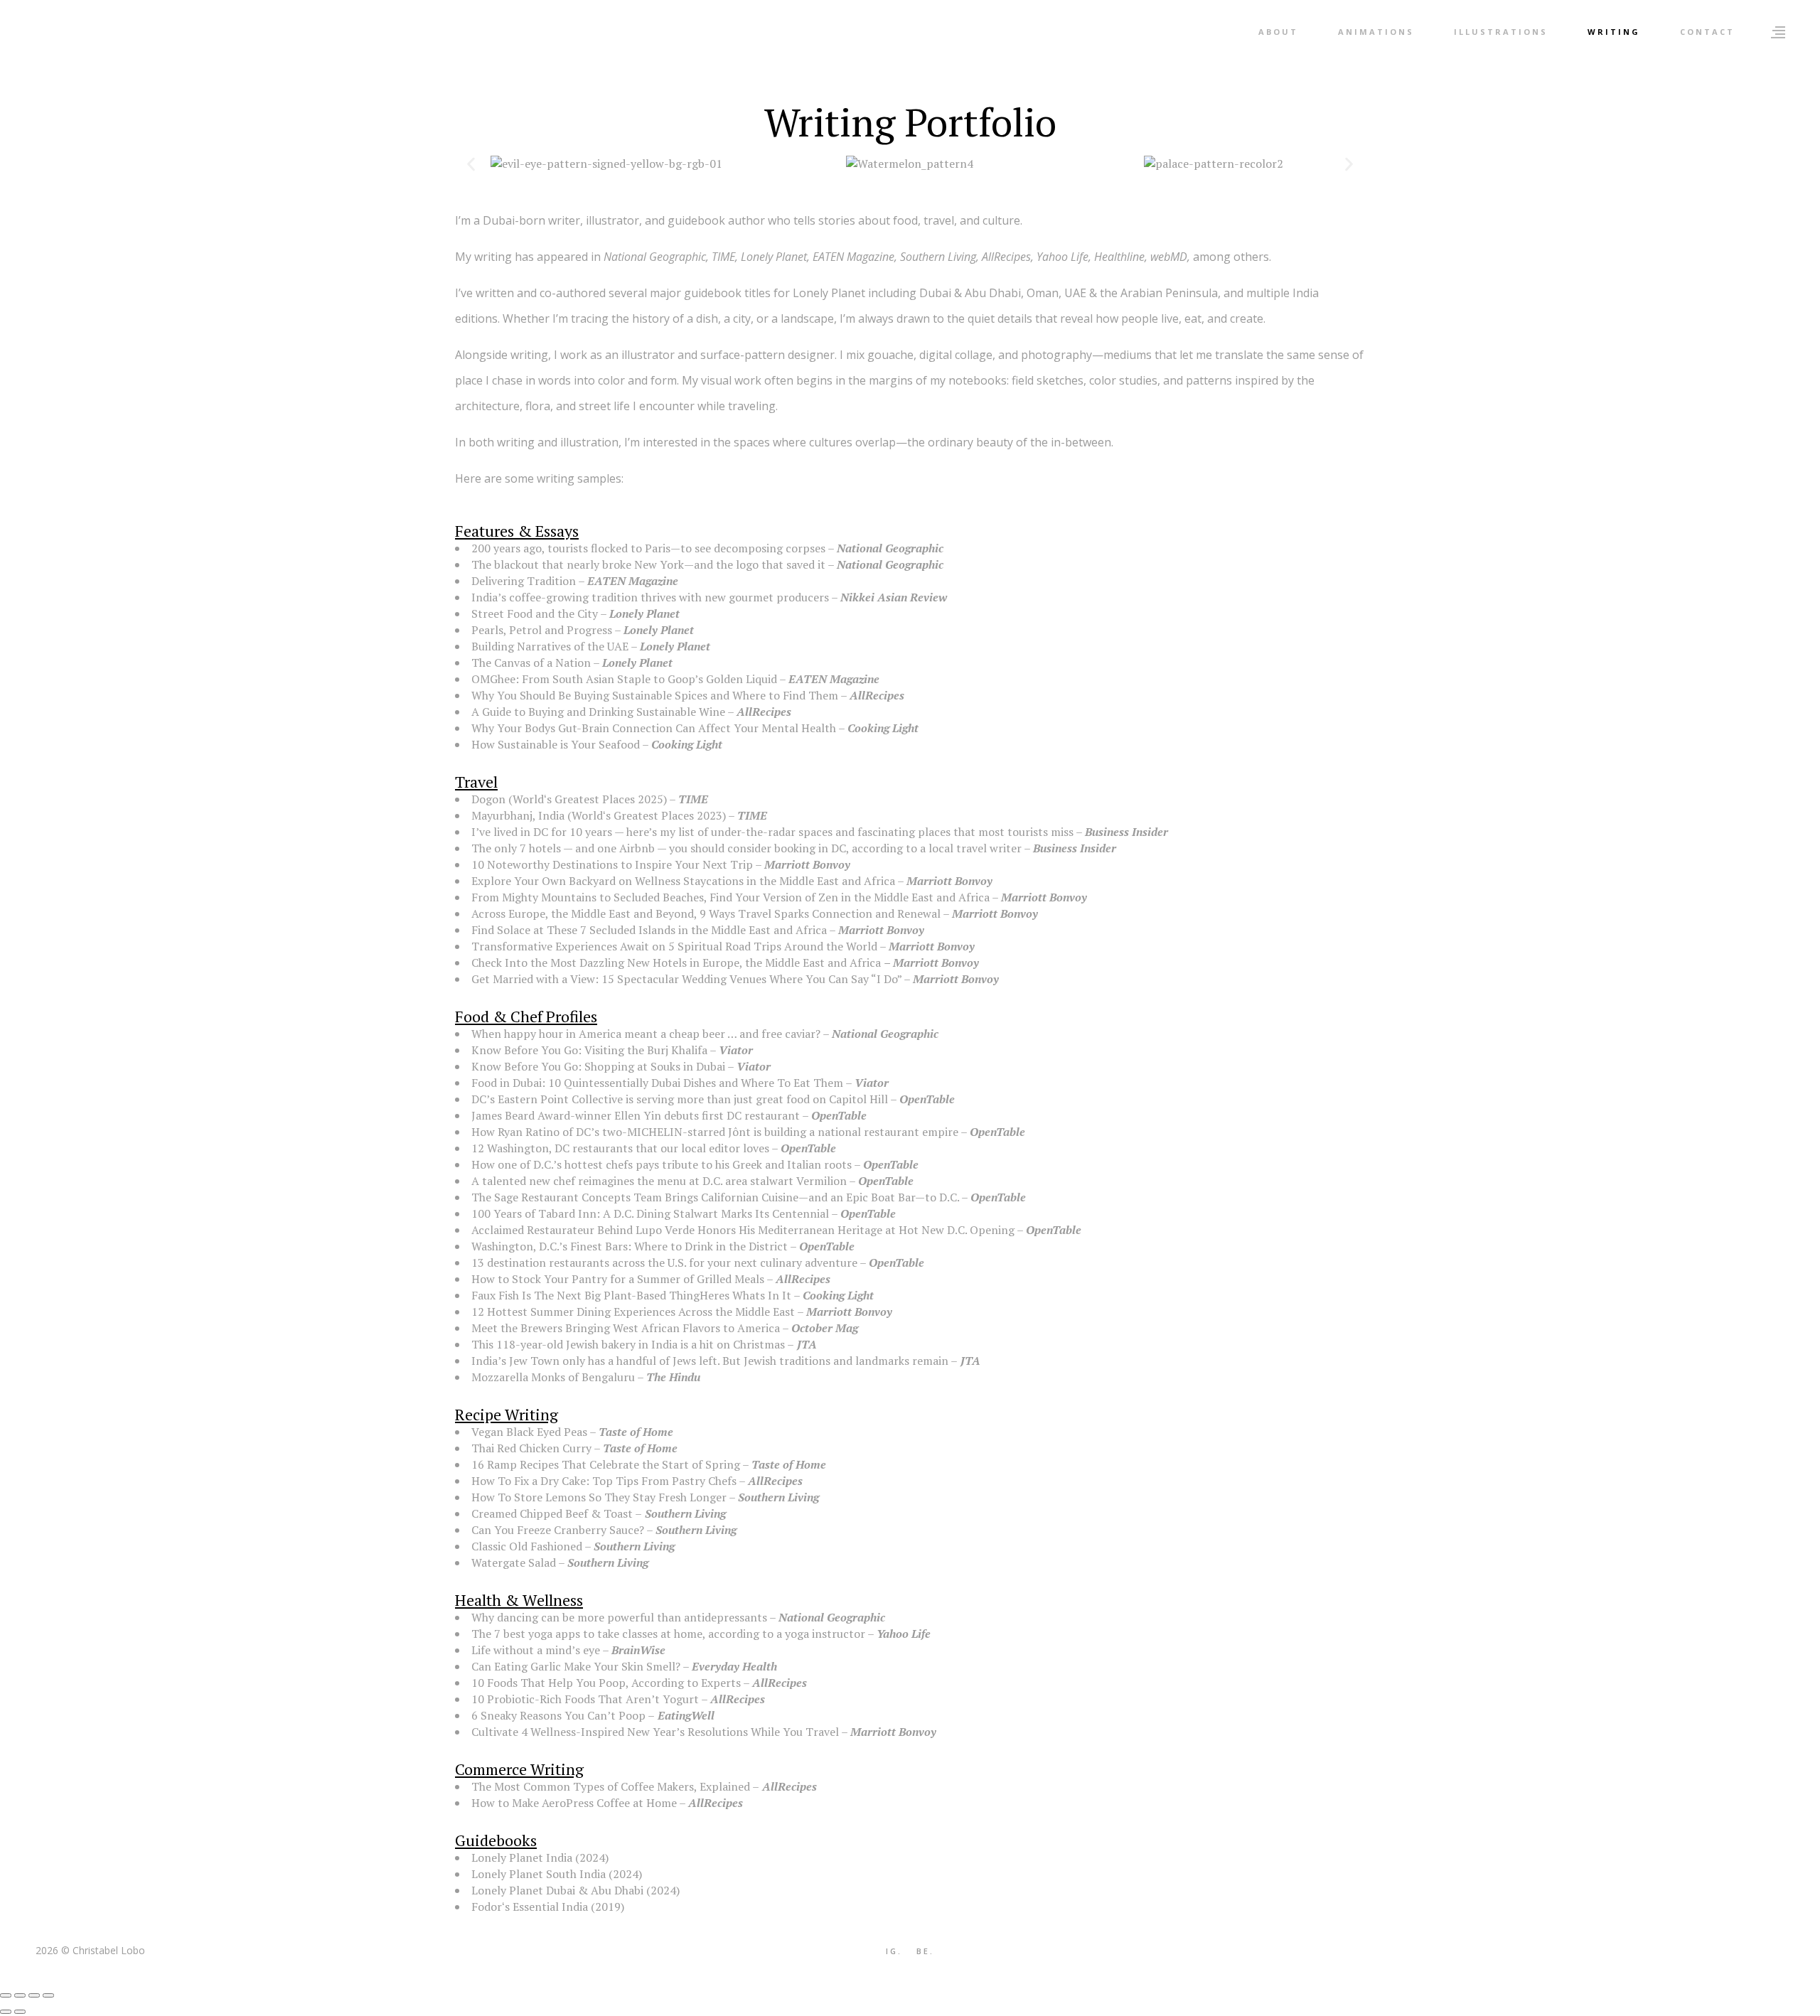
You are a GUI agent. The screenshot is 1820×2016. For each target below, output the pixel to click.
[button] (471, 164)
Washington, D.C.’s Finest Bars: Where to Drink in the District (630, 1246)
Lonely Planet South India (539, 1874)
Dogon (488, 799)
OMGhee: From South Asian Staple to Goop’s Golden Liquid (624, 679)
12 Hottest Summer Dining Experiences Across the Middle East (633, 1312)
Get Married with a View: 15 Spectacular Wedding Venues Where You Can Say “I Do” (686, 979)
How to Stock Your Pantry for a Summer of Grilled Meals (618, 1279)
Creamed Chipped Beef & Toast (552, 1513)
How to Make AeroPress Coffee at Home (574, 1803)
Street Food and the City (535, 613)
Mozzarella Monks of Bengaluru (553, 1377)
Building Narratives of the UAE (550, 646)
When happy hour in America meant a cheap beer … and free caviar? (646, 1034)
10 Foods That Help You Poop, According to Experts (606, 1683)
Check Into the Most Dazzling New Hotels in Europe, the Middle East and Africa (676, 963)
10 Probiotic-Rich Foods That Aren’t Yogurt (585, 1699)
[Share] (34, 1995)
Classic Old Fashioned (527, 1546)
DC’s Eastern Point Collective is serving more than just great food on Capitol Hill (680, 1099)
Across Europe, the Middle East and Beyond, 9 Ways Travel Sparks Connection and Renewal (706, 913)
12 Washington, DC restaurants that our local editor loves (620, 1148)
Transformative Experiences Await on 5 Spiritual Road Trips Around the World (674, 946)
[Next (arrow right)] (20, 2012)
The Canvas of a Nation (531, 663)
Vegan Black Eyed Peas (529, 1432)
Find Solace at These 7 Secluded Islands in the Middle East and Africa (649, 930)
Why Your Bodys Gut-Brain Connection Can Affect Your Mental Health (654, 728)
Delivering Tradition (524, 581)
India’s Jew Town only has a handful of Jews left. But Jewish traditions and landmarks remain (710, 1361)
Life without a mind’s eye (536, 1650)
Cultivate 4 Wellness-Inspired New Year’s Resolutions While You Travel (655, 1732)
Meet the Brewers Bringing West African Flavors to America (626, 1328)
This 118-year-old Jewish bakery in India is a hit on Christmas (628, 1344)
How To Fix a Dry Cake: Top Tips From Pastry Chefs (604, 1481)
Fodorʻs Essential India (530, 1907)
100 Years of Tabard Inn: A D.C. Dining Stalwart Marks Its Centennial (650, 1213)
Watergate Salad (514, 1562)
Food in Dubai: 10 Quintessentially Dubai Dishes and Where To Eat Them (657, 1083)
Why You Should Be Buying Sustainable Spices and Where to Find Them (655, 695)
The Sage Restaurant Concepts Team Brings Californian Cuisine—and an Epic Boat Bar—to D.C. (715, 1197)
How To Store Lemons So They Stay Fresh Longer (599, 1497)
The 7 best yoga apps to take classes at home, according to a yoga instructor (668, 1634)
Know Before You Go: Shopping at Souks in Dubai (598, 1066)
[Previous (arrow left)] (6, 2012)
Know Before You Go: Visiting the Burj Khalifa (589, 1050)
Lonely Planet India (523, 1857)
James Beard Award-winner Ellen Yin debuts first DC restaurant (636, 1115)
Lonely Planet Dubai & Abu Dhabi (557, 1890)
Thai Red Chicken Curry (531, 1448)
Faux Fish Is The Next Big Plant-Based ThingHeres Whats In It (631, 1295)
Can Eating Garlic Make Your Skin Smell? (576, 1666)
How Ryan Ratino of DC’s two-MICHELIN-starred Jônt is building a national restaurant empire (715, 1132)
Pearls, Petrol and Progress (542, 630)
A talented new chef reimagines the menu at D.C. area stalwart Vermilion (659, 1181)
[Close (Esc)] (48, 1995)
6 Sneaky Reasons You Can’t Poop (558, 1715)
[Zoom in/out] (6, 1995)
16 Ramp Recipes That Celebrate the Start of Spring (606, 1464)
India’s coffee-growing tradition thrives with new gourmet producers (650, 597)
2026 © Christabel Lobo (90, 1950)
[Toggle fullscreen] (20, 1995)
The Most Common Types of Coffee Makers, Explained (611, 1786)
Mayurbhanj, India (518, 815)
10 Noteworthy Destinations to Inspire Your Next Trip (612, 864)
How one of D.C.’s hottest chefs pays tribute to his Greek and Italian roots (662, 1164)
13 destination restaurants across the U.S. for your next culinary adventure (664, 1262)
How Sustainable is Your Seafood (556, 744)
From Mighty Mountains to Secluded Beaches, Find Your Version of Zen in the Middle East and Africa (730, 897)
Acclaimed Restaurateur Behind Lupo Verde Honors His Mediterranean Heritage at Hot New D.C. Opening (743, 1230)
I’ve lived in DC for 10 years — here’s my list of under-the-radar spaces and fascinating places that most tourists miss (772, 832)
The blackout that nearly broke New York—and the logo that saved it (648, 564)
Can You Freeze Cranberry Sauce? (558, 1530)
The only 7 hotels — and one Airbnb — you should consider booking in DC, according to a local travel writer (746, 848)
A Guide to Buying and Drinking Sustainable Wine (598, 712)
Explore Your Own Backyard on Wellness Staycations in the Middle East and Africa (683, 881)
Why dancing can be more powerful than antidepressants (619, 1617)
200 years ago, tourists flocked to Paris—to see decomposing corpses (648, 548)
